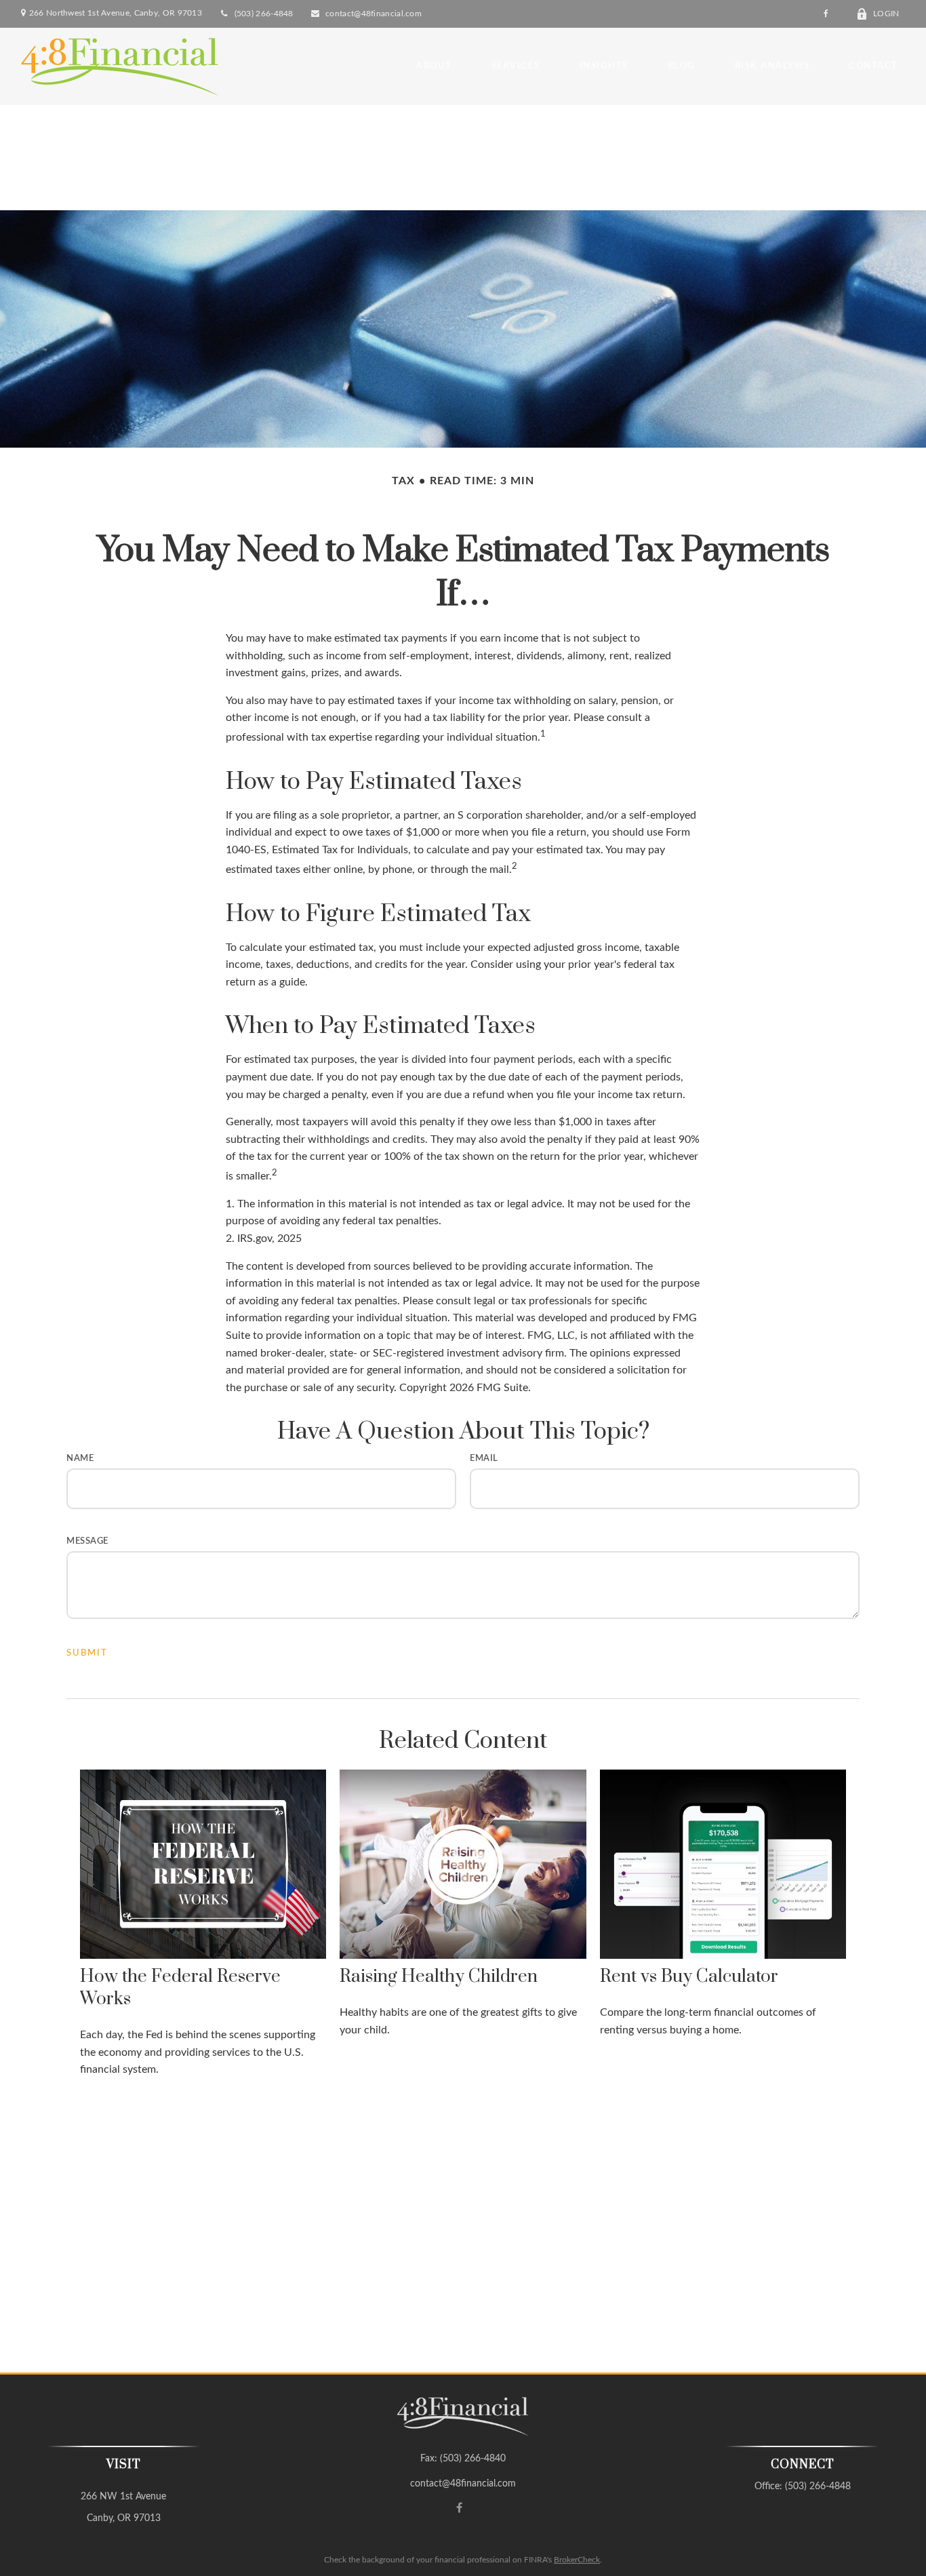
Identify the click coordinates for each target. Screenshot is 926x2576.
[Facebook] (826, 14)
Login (886, 14)
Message (87, 1541)
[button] (434, 66)
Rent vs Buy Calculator (689, 1977)
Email (484, 1459)
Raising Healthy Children (439, 1977)
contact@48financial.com (374, 14)
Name (80, 1459)
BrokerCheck (577, 2560)
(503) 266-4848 (264, 14)
